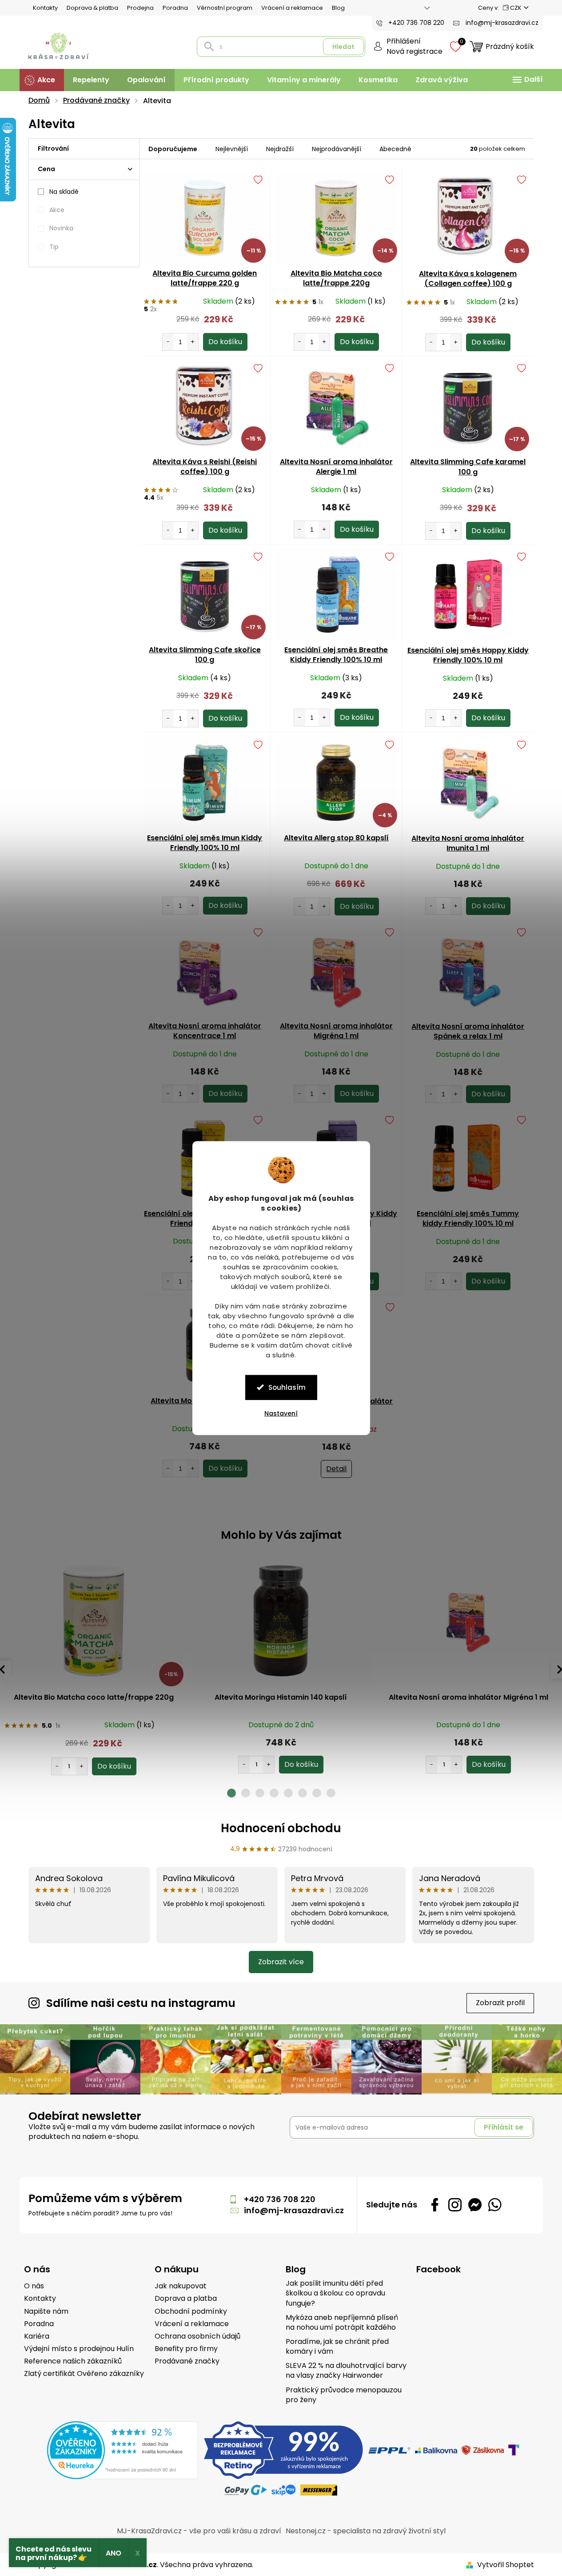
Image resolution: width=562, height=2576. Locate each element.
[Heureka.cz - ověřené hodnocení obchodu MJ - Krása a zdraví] (123, 2450)
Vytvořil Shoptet (506, 2565)
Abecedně (395, 149)
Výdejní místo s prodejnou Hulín (79, 2349)
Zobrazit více (281, 1962)
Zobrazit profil (500, 2003)
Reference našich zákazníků (73, 2361)
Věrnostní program (225, 8)
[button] (94, 1757)
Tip (54, 247)
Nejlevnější (232, 149)
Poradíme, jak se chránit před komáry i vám (337, 2347)
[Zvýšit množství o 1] (193, 342)
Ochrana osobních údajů (197, 2336)
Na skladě (64, 192)
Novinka (61, 228)
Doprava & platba (92, 8)
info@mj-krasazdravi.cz (294, 2210)
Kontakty (45, 8)
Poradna (175, 8)
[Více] (526, 80)
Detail (336, 1469)
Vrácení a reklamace (292, 8)
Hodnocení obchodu (281, 1828)
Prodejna (140, 8)
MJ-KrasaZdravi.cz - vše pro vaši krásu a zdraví (199, 2531)
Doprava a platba (186, 2299)
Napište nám (46, 2311)
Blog (338, 8)
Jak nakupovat (181, 2286)
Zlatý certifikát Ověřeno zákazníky (84, 2374)
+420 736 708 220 (280, 2199)
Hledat (343, 47)
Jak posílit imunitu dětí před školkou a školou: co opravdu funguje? (335, 2293)
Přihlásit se (504, 2127)
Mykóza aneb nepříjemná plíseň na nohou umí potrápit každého (342, 2323)
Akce (57, 210)
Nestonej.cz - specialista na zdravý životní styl (366, 2531)
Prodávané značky (187, 2361)
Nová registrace (415, 52)
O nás (34, 2286)
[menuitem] (42, 80)
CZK (516, 8)
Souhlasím (287, 1387)
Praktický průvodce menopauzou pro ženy (344, 2395)
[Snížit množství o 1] (168, 342)
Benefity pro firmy (186, 2349)
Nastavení (281, 1413)
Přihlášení (404, 41)
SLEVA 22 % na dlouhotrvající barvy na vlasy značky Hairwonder (346, 2371)
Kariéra (37, 2336)
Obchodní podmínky (191, 2311)
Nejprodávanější (337, 149)
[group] (94, 1665)
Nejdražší (280, 149)
